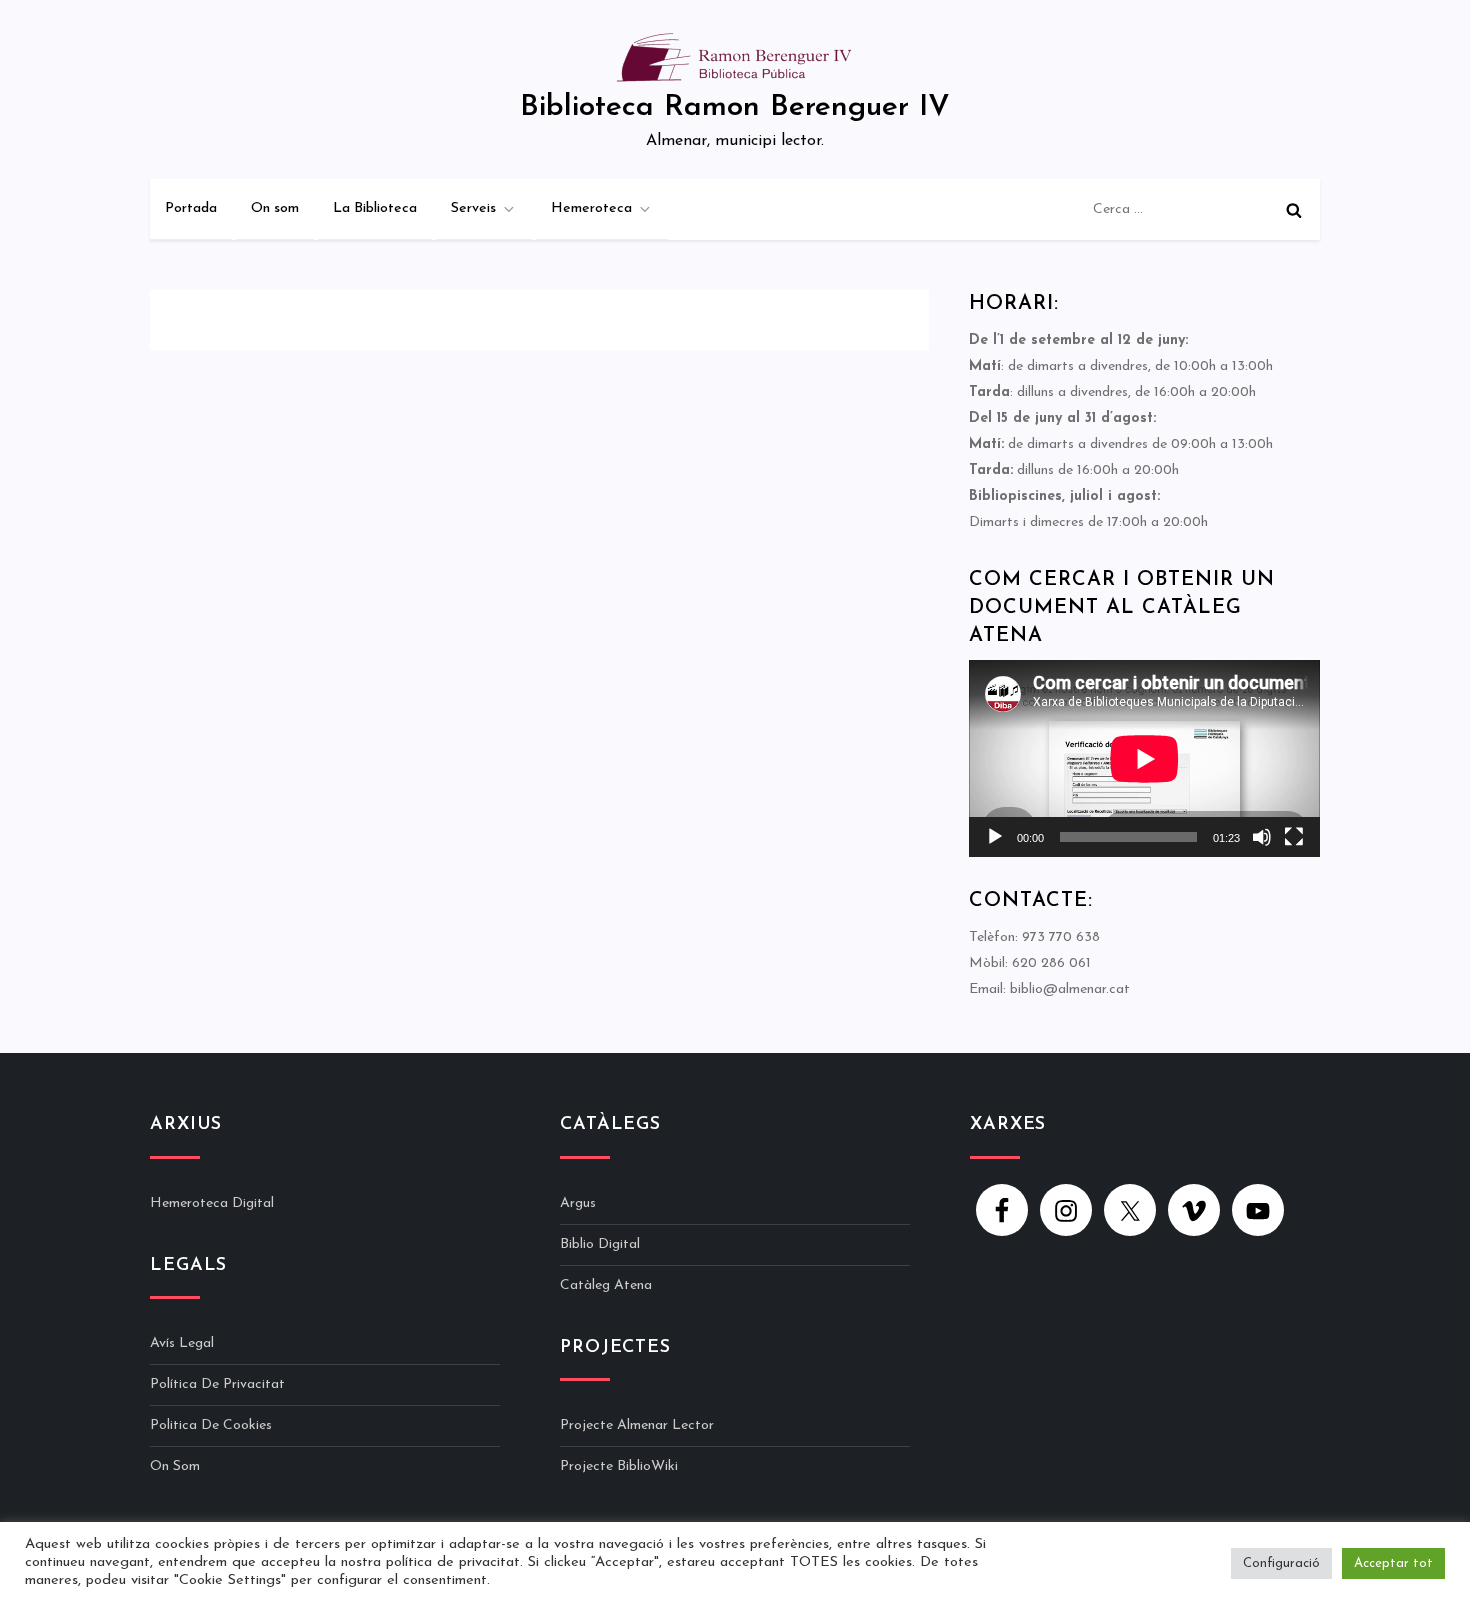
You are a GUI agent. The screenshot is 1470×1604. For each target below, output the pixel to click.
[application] (1144, 758)
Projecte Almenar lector (637, 1425)
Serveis (473, 208)
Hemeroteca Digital (212, 1203)
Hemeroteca (591, 208)
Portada (191, 208)
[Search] (1294, 210)
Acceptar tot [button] (1393, 1563)
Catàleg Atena (606, 1285)
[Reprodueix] (995, 837)
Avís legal (182, 1343)
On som (275, 208)
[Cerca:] (1201, 209)
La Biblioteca (375, 208)
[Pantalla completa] (1294, 837)
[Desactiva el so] (1262, 837)
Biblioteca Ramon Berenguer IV (735, 107)
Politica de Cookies (211, 1425)
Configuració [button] (1281, 1563)
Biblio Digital (600, 1244)
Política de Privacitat (217, 1384)
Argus (578, 1203)
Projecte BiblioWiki (619, 1466)
